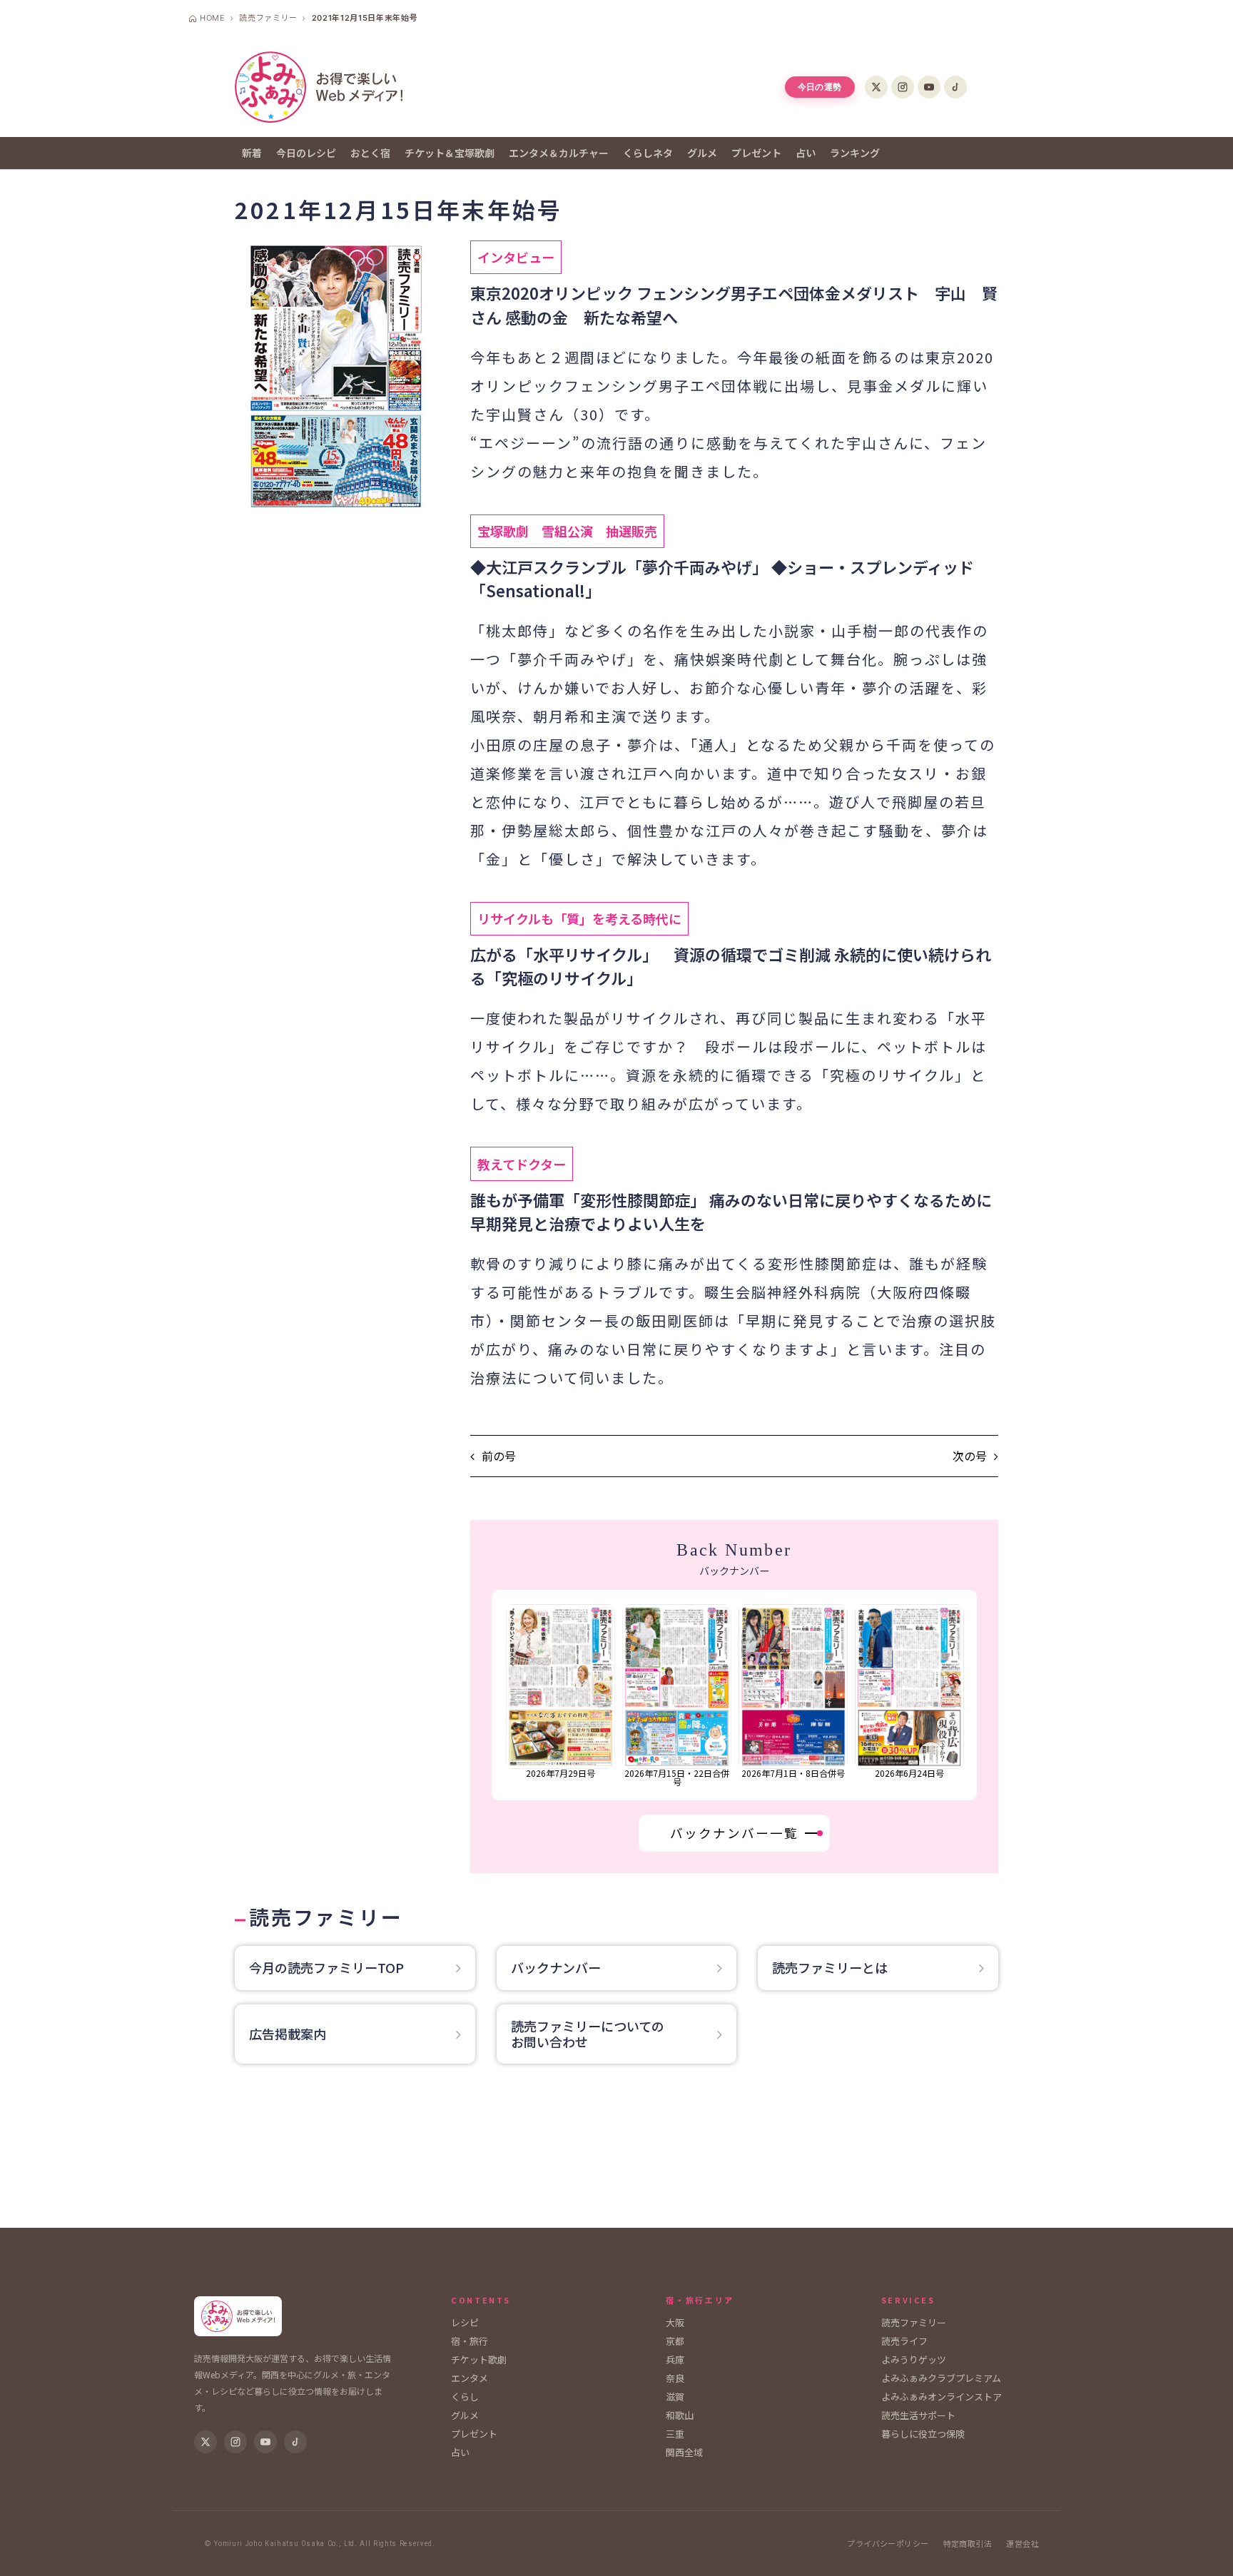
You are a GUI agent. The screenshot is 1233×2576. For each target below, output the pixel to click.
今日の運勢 (820, 87)
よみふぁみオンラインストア (942, 2397)
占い (806, 153)
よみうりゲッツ (914, 2359)
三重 (675, 2434)
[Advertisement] (616, 2153)
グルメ (702, 153)
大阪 (675, 2322)
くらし (465, 2397)
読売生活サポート (918, 2415)
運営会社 (1023, 2544)
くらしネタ (648, 153)
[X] (876, 87)
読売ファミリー (914, 2322)
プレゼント (756, 153)
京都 (675, 2341)
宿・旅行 (470, 2341)
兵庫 (675, 2359)
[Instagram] (903, 87)
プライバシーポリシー (888, 2544)
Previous (500, 1695)
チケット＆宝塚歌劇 (450, 153)
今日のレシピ (306, 153)
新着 (252, 153)
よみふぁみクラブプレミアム (941, 2378)
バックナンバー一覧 (734, 1833)
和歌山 (680, 2415)
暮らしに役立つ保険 (923, 2434)
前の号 (499, 1456)
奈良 (675, 2378)
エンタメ (470, 2378)
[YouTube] (929, 87)
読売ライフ (904, 2341)
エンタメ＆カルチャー (559, 153)
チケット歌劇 (479, 2359)
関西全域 (684, 2452)
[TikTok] (955, 87)
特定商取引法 (968, 2544)
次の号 (970, 1456)
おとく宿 (370, 153)
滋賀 (675, 2397)
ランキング (855, 153)
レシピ (465, 2322)
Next (969, 1695)
